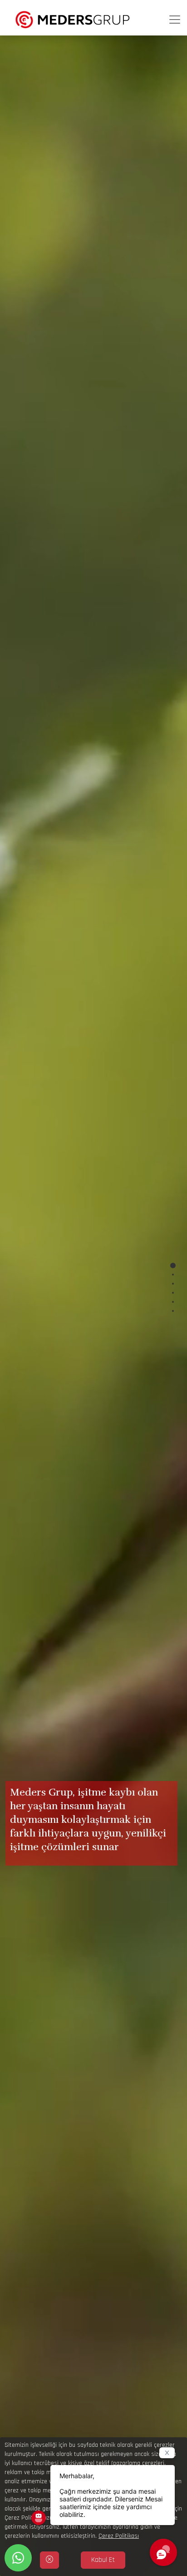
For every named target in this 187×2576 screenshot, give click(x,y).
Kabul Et (103, 2560)
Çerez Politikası (119, 2536)
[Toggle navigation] (175, 20)
